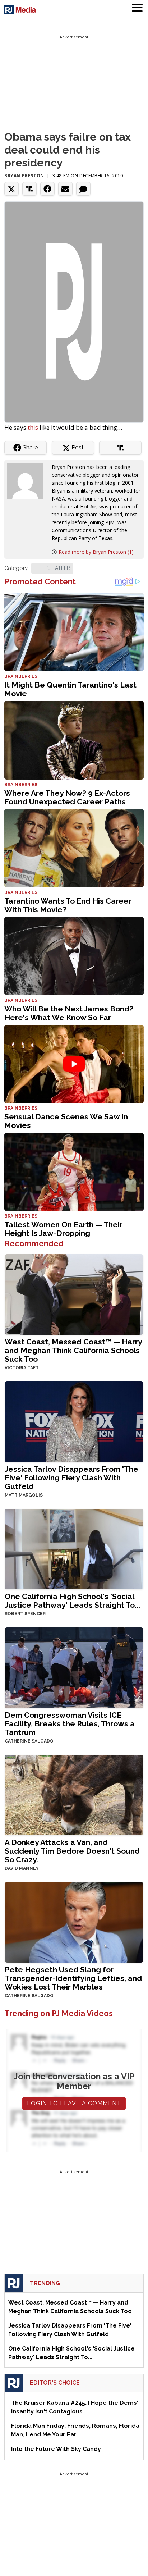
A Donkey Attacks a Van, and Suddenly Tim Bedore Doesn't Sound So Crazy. (72, 1851)
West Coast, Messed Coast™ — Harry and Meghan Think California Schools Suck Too (73, 1350)
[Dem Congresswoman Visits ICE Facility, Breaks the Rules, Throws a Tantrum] (74, 1667)
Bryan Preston (24, 176)
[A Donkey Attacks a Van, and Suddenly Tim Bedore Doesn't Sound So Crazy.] (74, 1794)
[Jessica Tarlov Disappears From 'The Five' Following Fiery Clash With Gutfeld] (74, 1421)
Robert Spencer (25, 1614)
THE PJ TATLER (52, 568)
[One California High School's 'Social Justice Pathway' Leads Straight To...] (74, 1548)
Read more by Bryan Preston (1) (96, 552)
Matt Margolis (24, 1495)
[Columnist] (28, 481)
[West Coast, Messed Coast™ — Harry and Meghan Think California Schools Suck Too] (74, 1294)
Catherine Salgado (29, 1741)
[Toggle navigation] (137, 9)
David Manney (22, 1868)
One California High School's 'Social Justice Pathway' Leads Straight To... (72, 1601)
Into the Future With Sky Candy (56, 2449)
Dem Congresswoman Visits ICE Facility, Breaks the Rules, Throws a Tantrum (70, 1724)
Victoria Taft (22, 1368)
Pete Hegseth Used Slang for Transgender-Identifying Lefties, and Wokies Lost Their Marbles (73, 1978)
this (33, 427)
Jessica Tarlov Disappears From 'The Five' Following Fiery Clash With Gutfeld (71, 1478)
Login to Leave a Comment (74, 2103)
